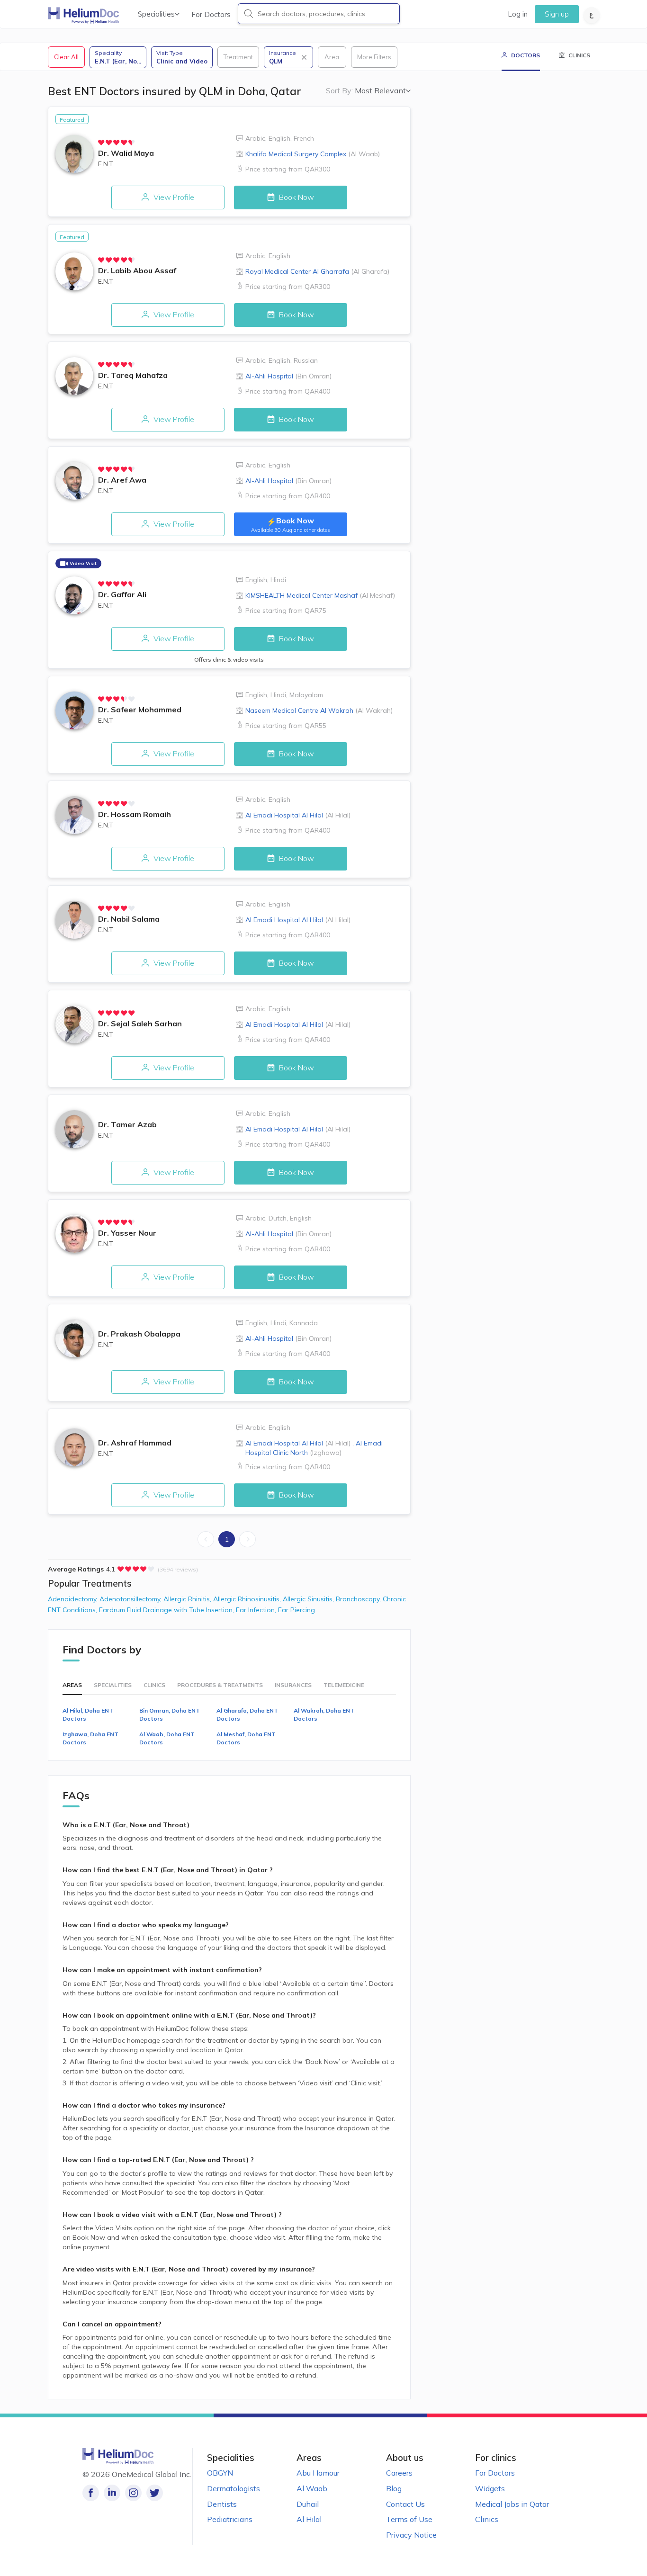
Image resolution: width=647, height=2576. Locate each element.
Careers (399, 2473)
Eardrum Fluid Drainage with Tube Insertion (167, 1610)
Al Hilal (309, 2519)
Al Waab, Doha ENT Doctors (167, 1738)
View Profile (173, 197)
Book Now (296, 197)
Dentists (222, 2504)
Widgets (490, 2488)
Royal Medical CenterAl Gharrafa (317, 271)
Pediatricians (230, 2519)
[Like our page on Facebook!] (91, 2493)
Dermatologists (234, 2488)
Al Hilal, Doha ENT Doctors (88, 1714)
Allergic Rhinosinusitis (248, 1599)
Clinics (487, 2519)
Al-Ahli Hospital (288, 376)
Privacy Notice (411, 2535)
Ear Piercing (297, 1610)
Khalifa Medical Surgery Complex (313, 154)
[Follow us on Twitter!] (155, 2493)
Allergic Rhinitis (188, 1599)
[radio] (101, 143)
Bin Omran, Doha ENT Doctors (170, 1714)
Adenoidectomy (74, 1599)
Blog (394, 2488)
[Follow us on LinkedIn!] (112, 2493)
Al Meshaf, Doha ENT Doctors (246, 1738)
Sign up (557, 14)
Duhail (308, 2504)
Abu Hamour (318, 2473)
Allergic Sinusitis (309, 1599)
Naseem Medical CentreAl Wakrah (319, 710)
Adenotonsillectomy (131, 1599)
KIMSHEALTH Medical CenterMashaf (320, 595)
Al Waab (312, 2488)
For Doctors (211, 14)
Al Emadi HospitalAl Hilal (298, 815)
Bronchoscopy (359, 1599)
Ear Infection (257, 1610)
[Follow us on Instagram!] (133, 2493)
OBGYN (220, 2473)
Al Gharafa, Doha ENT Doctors (247, 1714)
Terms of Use (409, 2519)
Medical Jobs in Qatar (512, 2504)
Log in (518, 14)
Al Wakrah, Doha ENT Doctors (324, 1714)
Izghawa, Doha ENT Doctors (90, 1738)
